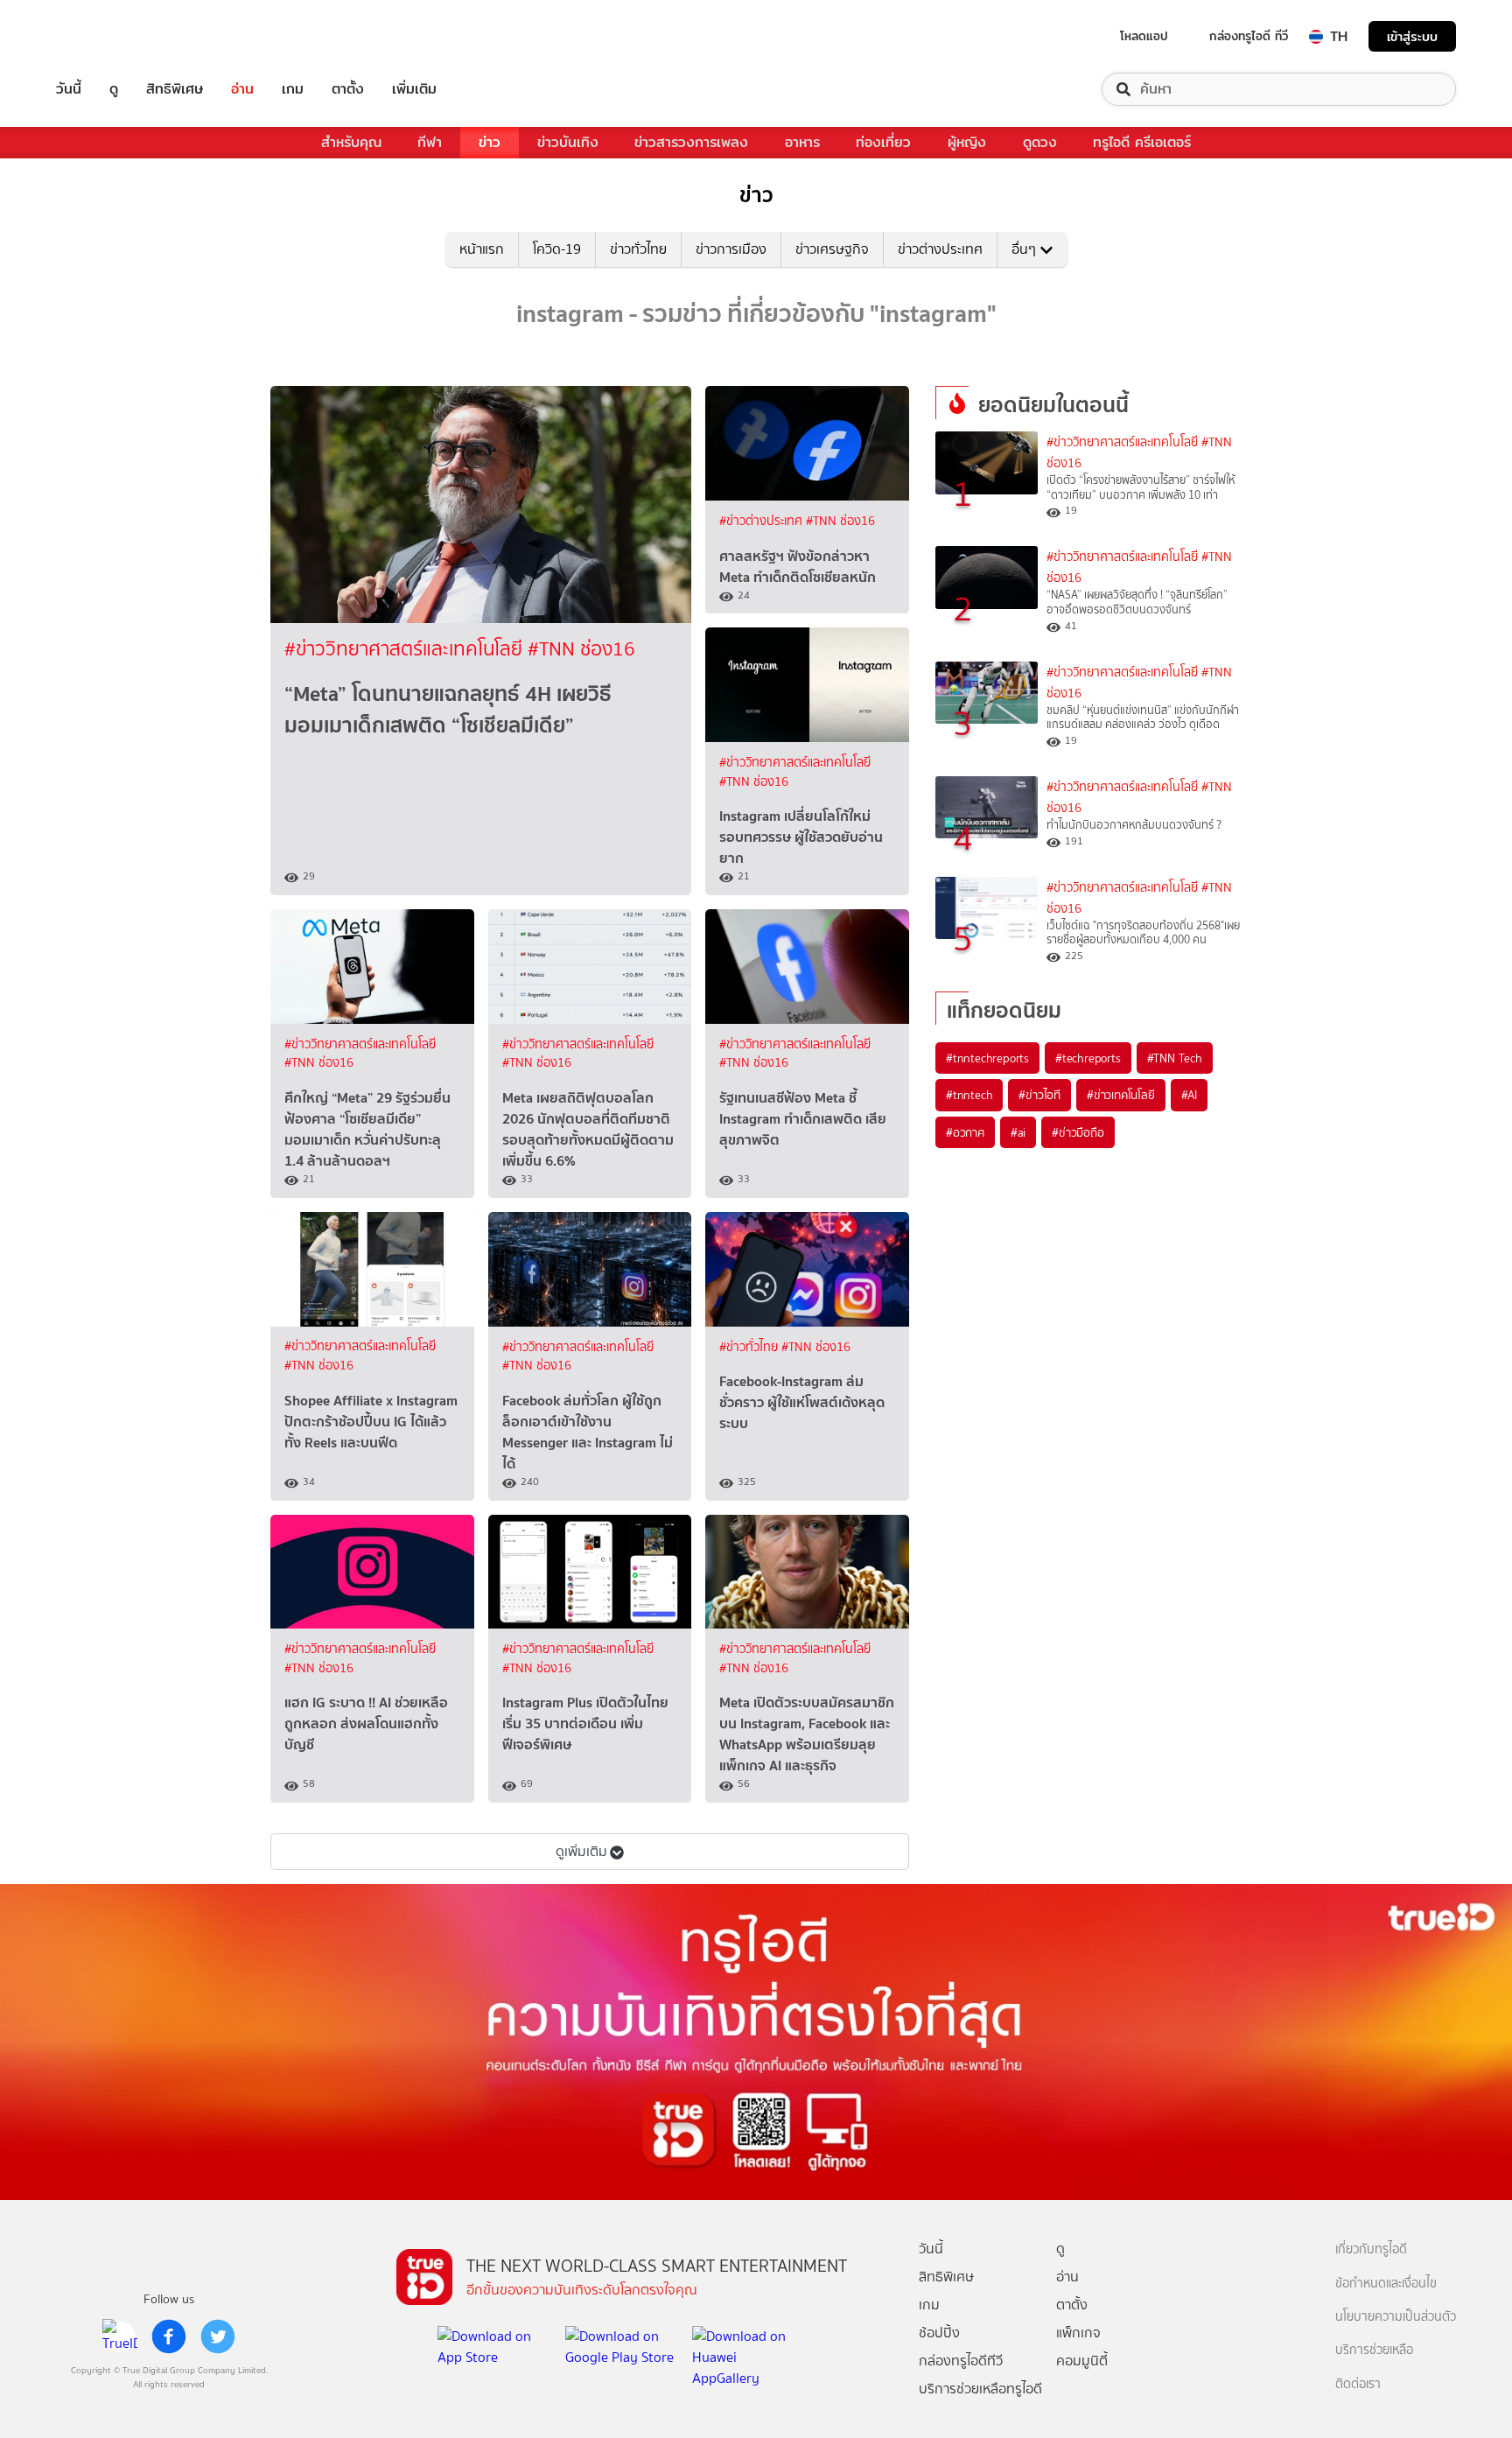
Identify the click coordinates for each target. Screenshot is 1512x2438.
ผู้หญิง (967, 142)
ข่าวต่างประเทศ (940, 249)
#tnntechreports (987, 1058)
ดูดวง (1040, 142)
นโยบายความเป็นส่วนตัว (1396, 2317)
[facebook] (169, 2336)
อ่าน (242, 89)
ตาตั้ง (348, 89)
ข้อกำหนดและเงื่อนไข (1386, 2284)
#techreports (1088, 1058)
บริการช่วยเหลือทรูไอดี (980, 2389)
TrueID (108, 36)
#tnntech (969, 1095)
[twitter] (218, 2336)
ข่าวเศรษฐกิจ (832, 249)
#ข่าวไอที (1039, 1095)
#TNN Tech (1175, 1058)
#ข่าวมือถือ (1078, 1132)
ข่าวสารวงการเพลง (691, 142)
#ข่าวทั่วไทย (750, 1347)
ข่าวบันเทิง (568, 142)
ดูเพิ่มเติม (581, 1851)
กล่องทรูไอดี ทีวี (1249, 36)
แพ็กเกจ (1078, 2333)
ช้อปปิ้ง (939, 2333)
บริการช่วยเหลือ (1374, 2350)
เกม (293, 89)
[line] (120, 2336)
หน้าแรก (482, 249)
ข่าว (490, 142)
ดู (114, 89)
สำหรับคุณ (351, 142)
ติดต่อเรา (1358, 2384)
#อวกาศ (965, 1132)
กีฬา (430, 142)
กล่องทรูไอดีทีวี (961, 2361)
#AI (1189, 1095)
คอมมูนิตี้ (1082, 2361)
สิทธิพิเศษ (175, 89)
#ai (1018, 1132)
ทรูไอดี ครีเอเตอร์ (1142, 142)
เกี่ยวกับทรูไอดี (1371, 2249)
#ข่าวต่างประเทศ (763, 521)
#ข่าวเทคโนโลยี (1121, 1095)
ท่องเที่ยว (883, 142)
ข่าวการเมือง (731, 249)
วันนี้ (69, 89)
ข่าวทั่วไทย (638, 249)
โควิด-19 (557, 249)
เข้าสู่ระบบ (1412, 36)
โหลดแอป (1144, 36)
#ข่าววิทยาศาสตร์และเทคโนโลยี (406, 649)
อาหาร (802, 142)
